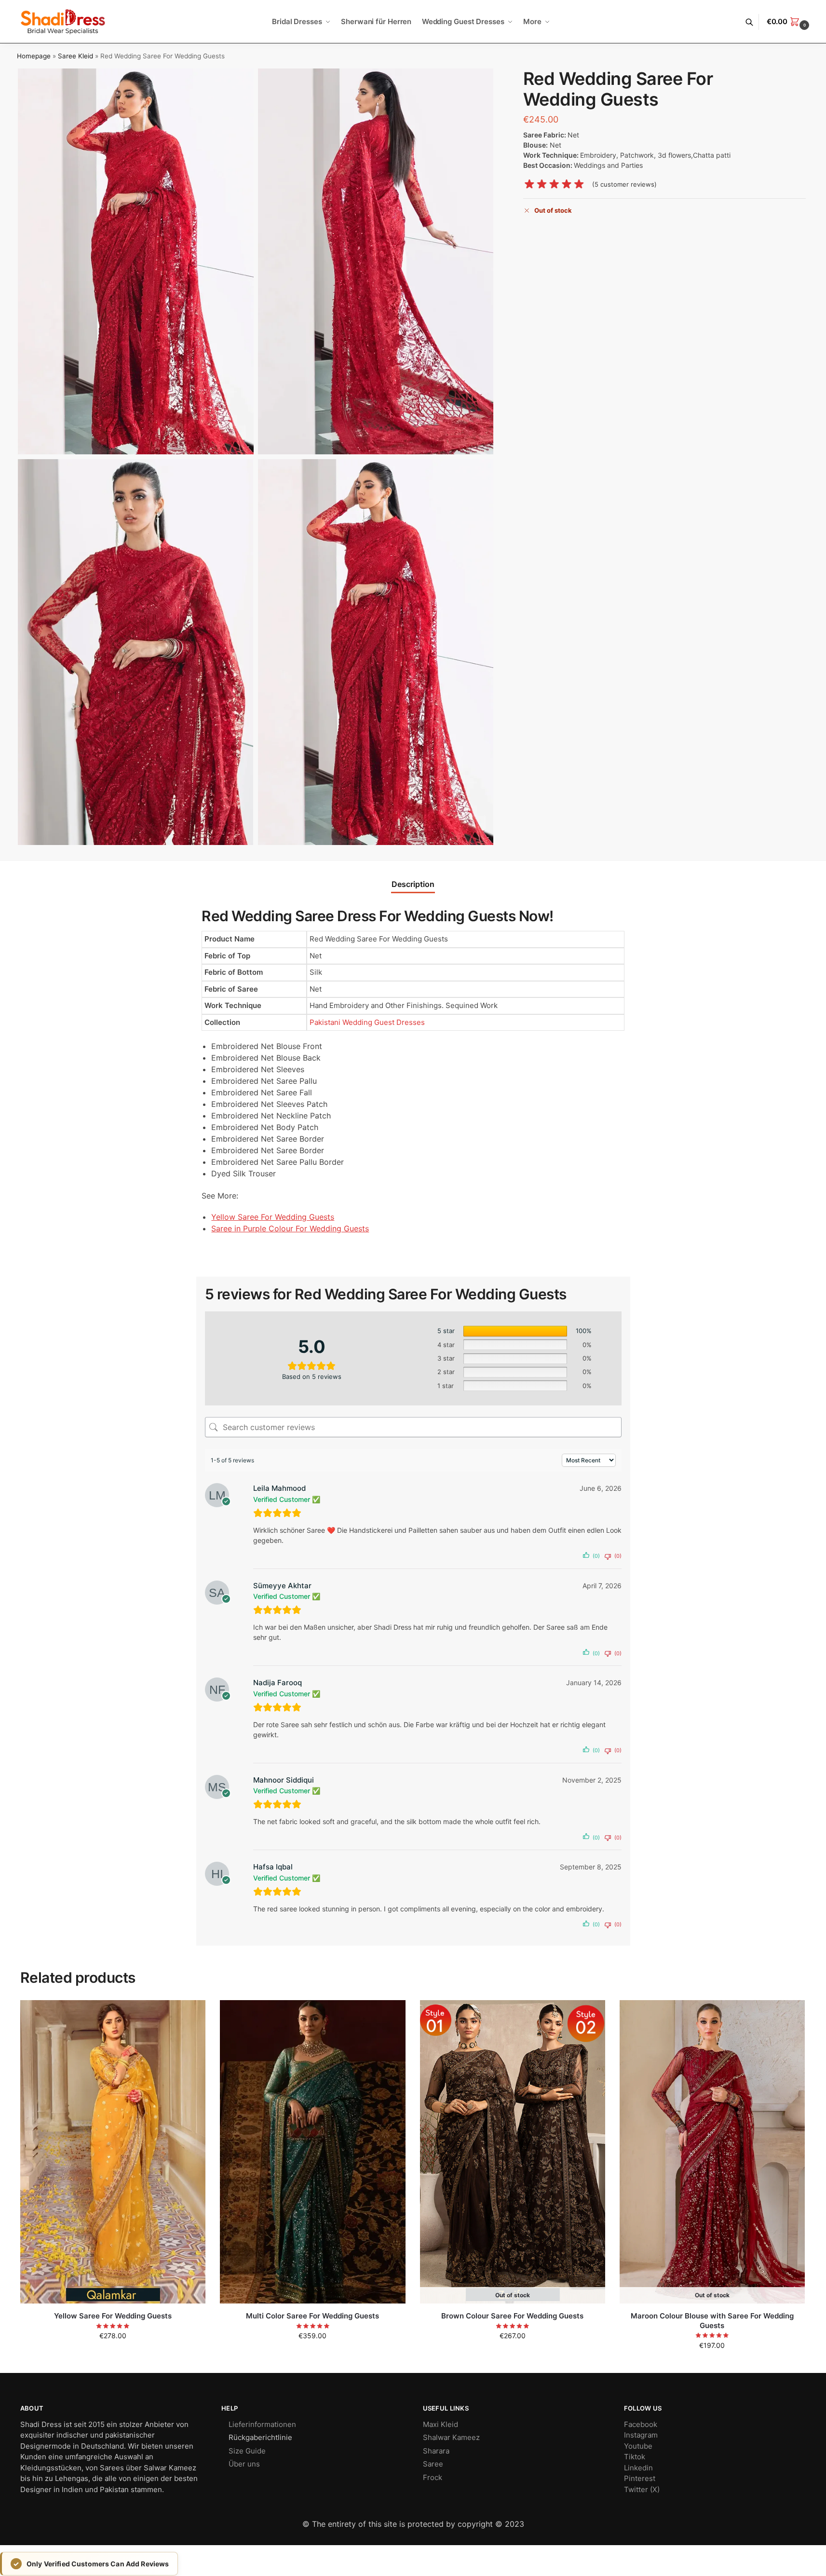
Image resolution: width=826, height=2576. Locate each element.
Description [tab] (413, 884)
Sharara (436, 2451)
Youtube (638, 2446)
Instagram (641, 2435)
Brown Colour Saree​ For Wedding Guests (512, 2316)
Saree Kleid (75, 56)
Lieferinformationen (262, 2424)
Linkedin (638, 2468)
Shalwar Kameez (451, 2437)
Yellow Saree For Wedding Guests (113, 2316)
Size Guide (247, 2451)
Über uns (244, 2464)
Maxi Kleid (440, 2424)
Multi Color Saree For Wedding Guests (312, 2316)
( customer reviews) (624, 184)
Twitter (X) (642, 2489)
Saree (433, 2464)
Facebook (641, 2424)
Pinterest (640, 2478)
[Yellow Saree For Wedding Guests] (113, 2152)
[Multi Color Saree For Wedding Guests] (312, 2152)
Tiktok (635, 2457)
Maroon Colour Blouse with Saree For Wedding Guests (712, 2321)
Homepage (34, 56)
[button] (789, 22)
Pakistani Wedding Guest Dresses (367, 1022)
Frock (433, 2477)
